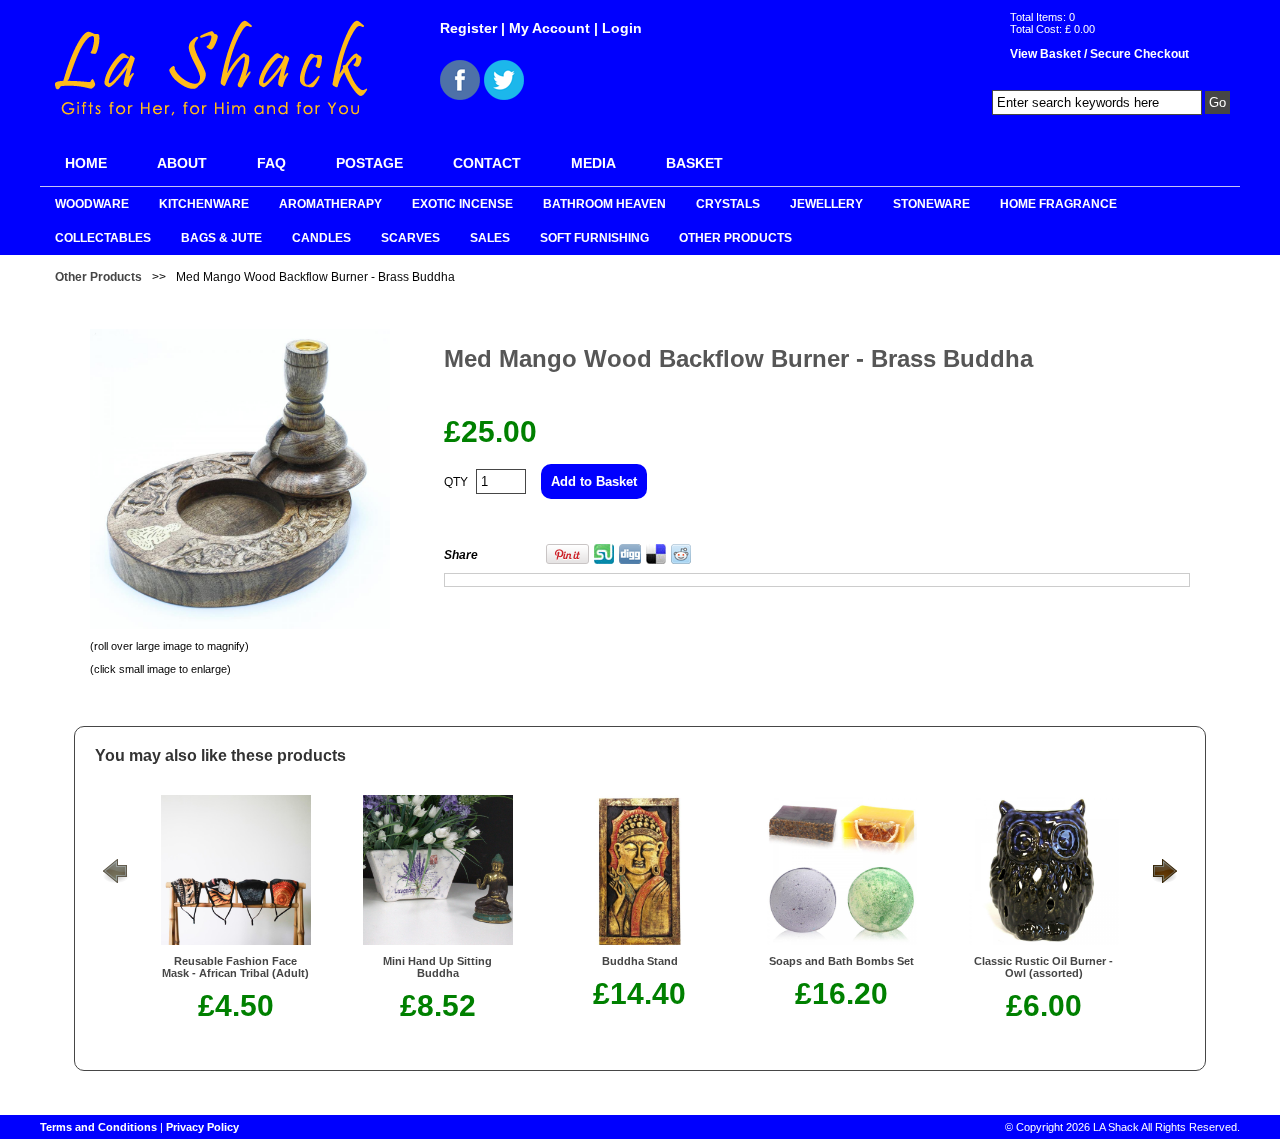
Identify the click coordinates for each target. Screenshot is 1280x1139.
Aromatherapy (330, 204)
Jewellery (826, 204)
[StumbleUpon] (604, 560)
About (182, 163)
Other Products (735, 238)
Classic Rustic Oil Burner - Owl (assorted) (1043, 967)
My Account (549, 28)
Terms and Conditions (98, 1127)
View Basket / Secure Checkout (1099, 54)
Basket (694, 163)
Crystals (728, 204)
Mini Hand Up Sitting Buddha (437, 967)
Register (468, 28)
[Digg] (630, 560)
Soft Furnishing (594, 238)
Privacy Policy (202, 1127)
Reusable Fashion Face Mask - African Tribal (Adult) (235, 967)
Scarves (410, 238)
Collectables (103, 238)
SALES (490, 238)
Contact (487, 163)
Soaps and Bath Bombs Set (841, 961)
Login (622, 28)
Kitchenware (204, 204)
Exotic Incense (462, 204)
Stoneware (931, 204)
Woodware (92, 204)
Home (86, 163)
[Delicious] (656, 560)
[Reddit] (681, 560)
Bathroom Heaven (604, 204)
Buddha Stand (640, 961)
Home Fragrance (1058, 204)
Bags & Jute (221, 238)
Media (593, 163)
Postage (369, 163)
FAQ (271, 163)
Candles (321, 238)
